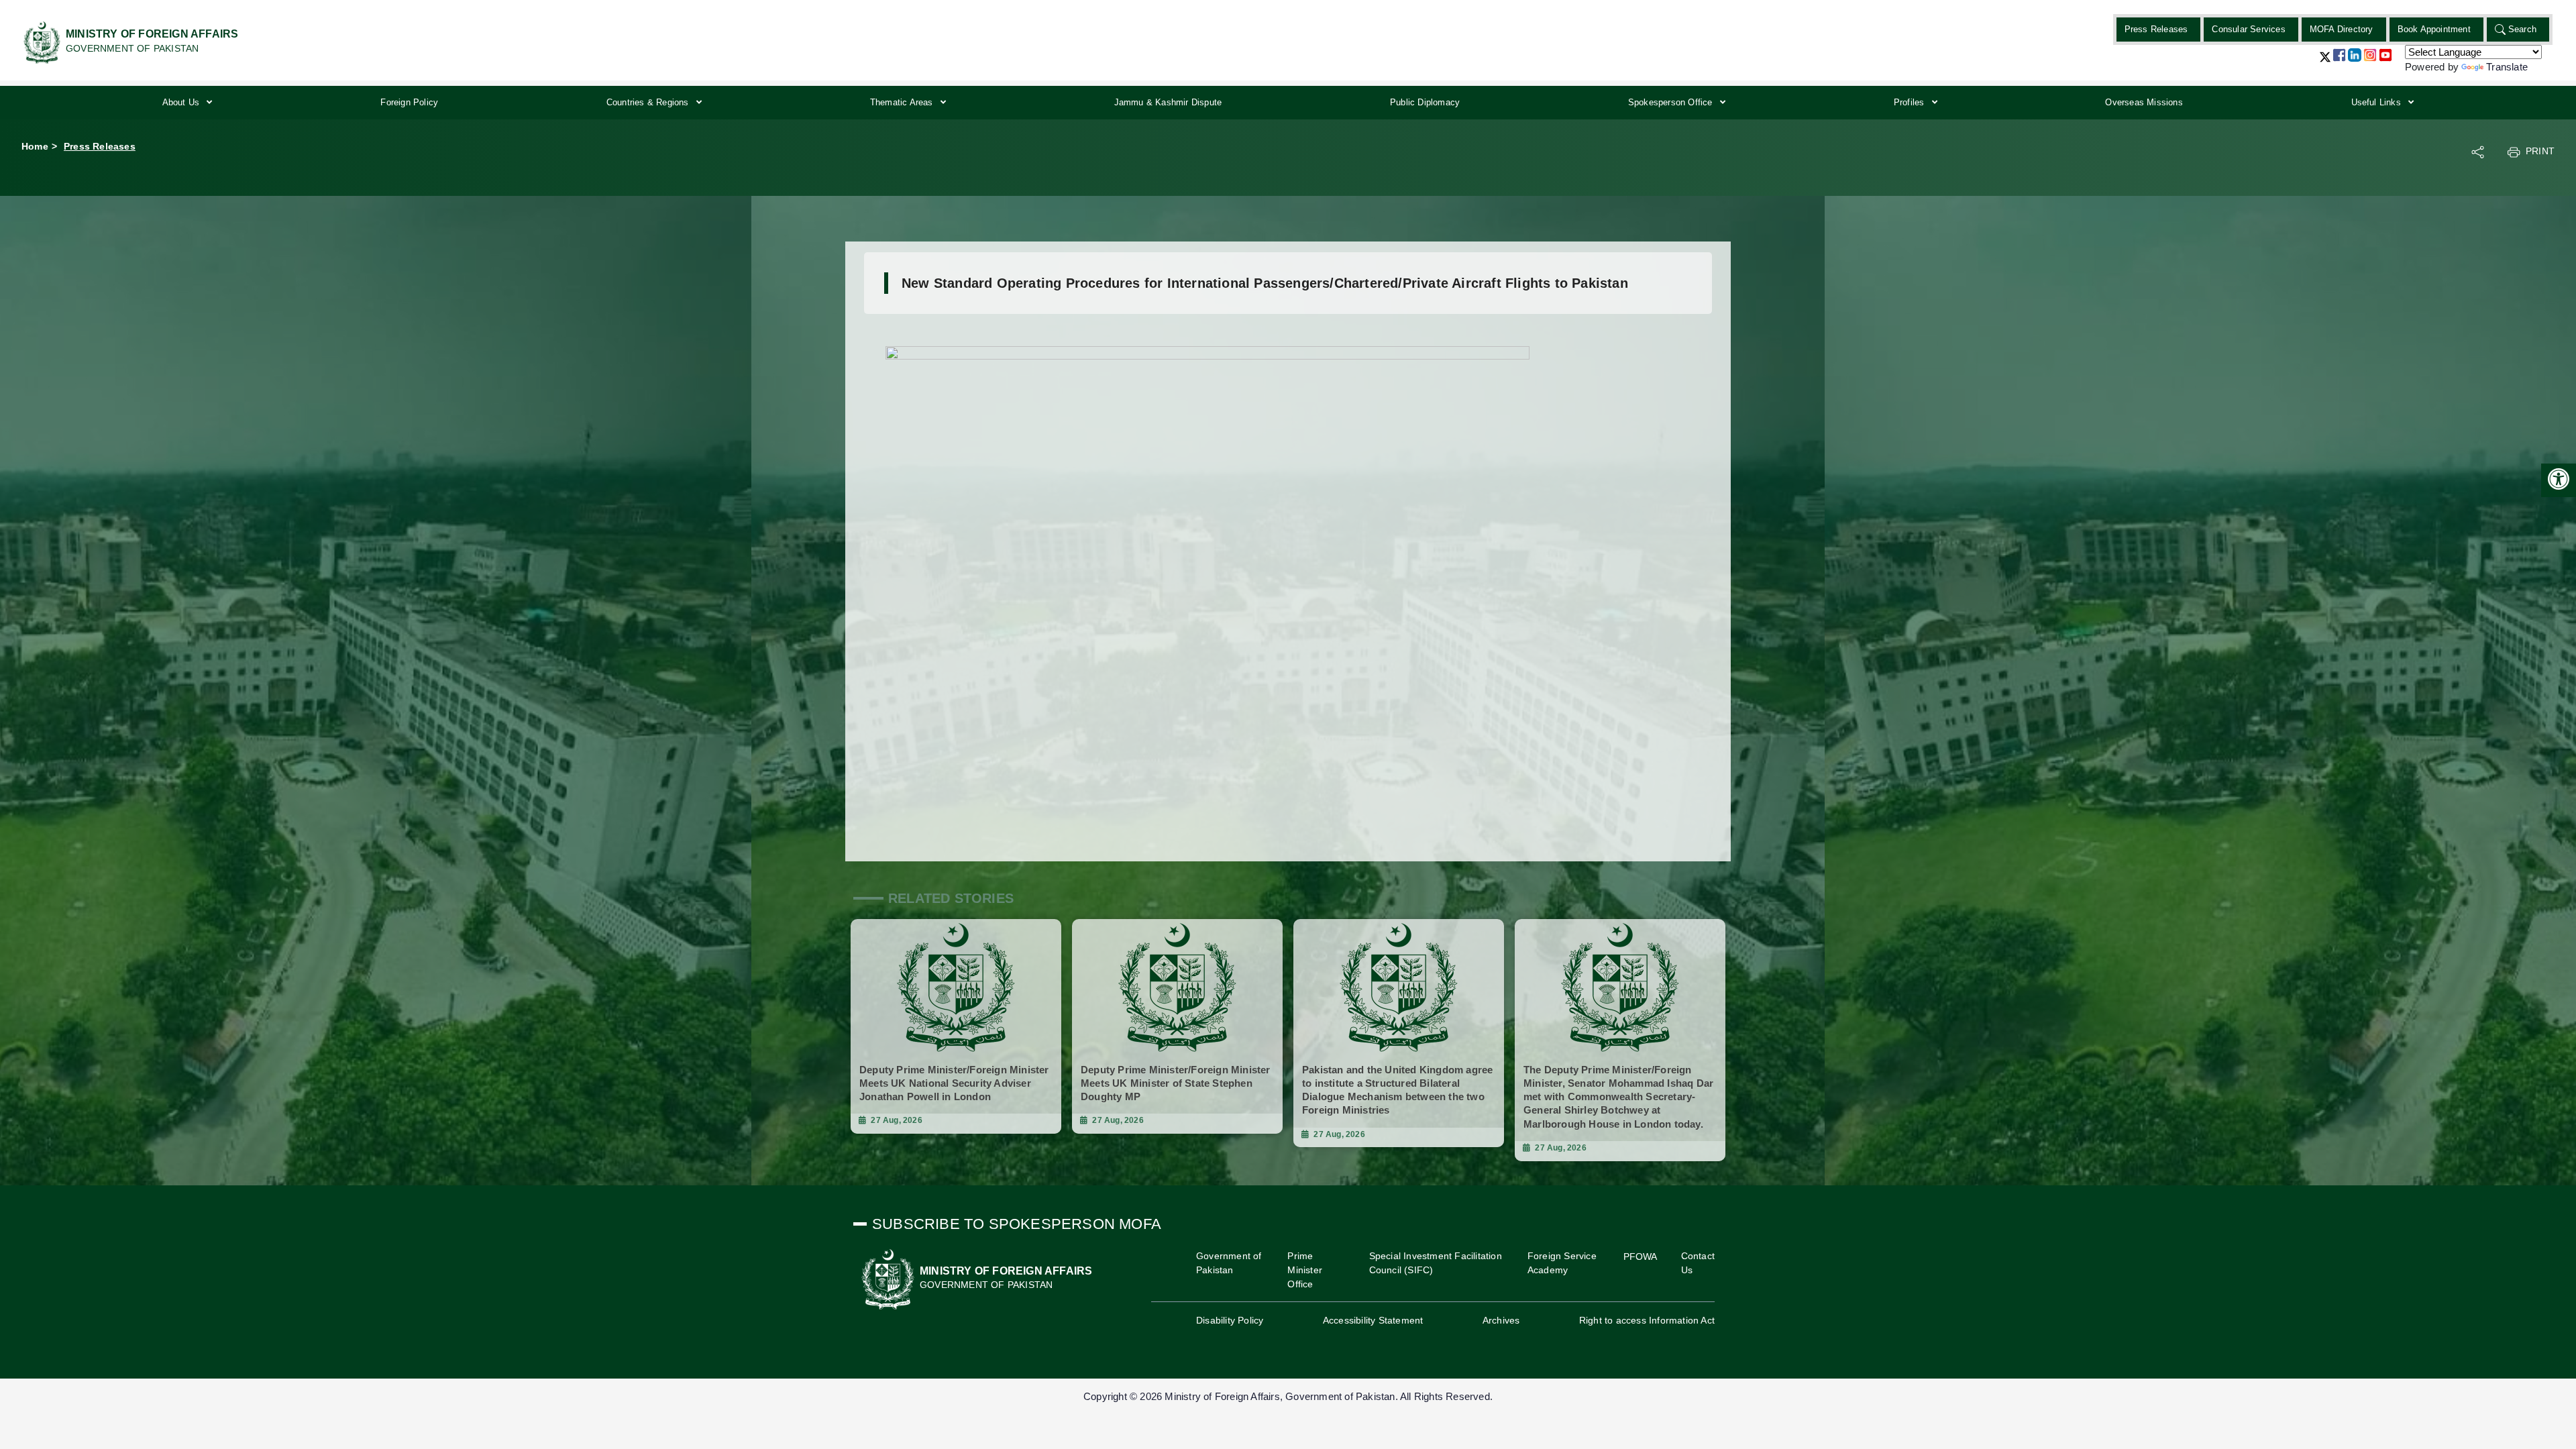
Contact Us (1698, 1263)
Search (2522, 29)
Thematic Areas (903, 102)
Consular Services (2248, 29)
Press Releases (2156, 29)
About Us (182, 102)
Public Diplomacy (1425, 102)
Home (35, 146)
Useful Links (2378, 102)
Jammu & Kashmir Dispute (1168, 102)
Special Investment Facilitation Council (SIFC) (1436, 1263)
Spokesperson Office (1672, 102)
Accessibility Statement (1373, 1320)
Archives (1501, 1320)
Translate (2507, 67)
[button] (2325, 62)
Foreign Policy (409, 102)
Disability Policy (1230, 1320)
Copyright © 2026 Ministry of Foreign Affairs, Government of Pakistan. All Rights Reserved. (1288, 1396)
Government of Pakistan (1229, 1263)
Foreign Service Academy (1562, 1263)
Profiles (1911, 102)
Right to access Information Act (1647, 1320)
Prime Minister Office (1305, 1270)
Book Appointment (2434, 29)
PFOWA (1641, 1256)
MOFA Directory (2342, 29)
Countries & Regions (649, 102)
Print (2540, 151)
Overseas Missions (2144, 102)
